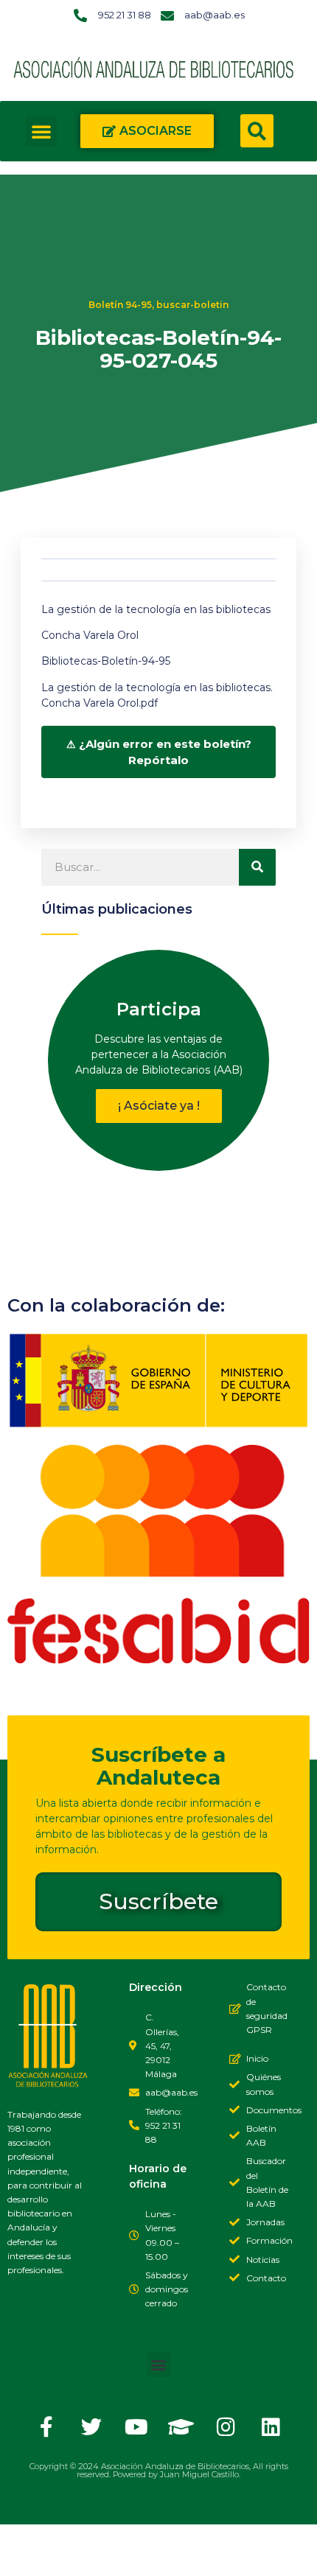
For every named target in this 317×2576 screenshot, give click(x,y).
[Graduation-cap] (181, 2427)
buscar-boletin (192, 305)
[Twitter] (91, 2427)
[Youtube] (136, 2427)
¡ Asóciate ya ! (159, 1106)
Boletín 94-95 (120, 305)
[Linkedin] (271, 2427)
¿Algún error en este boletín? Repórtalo (165, 752)
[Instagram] (226, 2427)
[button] (41, 131)
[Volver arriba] (26, 2550)
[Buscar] (257, 867)
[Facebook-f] (46, 2427)
